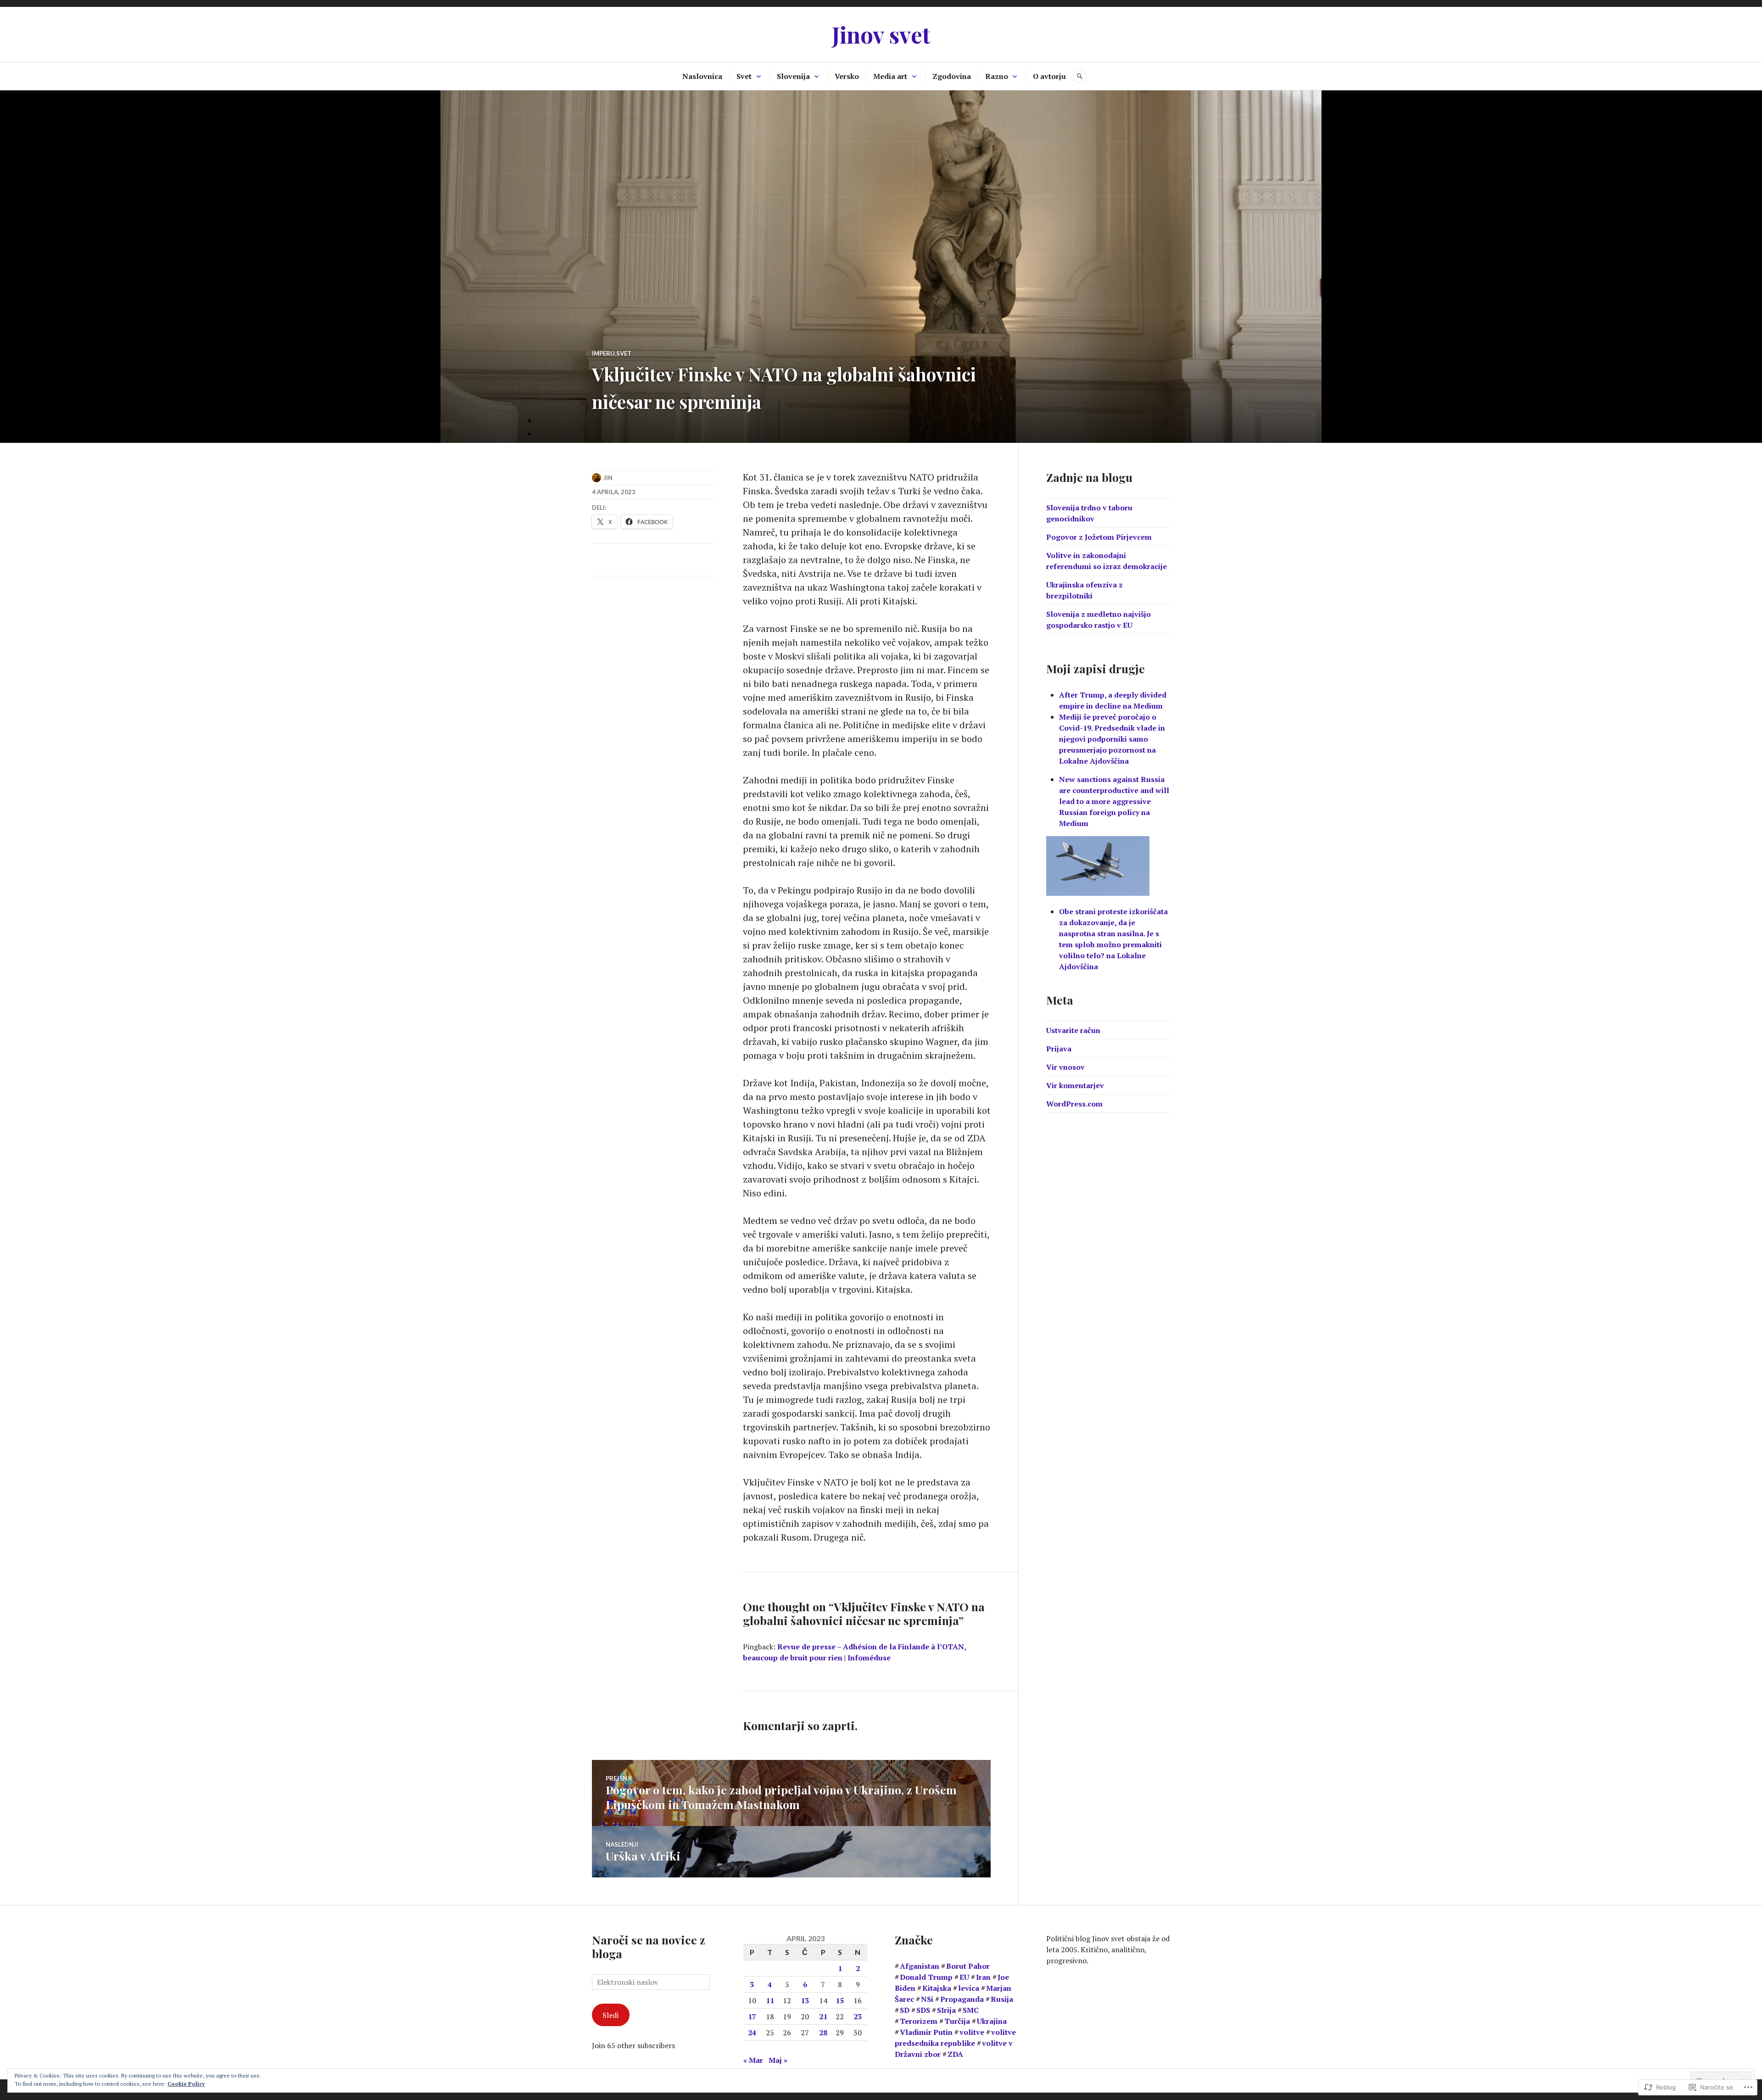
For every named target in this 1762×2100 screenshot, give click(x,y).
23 (858, 2016)
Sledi (611, 2015)
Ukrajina (992, 2021)
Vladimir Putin (926, 2032)
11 (770, 2000)
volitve (972, 2032)
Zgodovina (952, 76)
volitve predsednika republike (955, 2038)
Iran (983, 1977)
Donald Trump (926, 1977)
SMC (971, 2010)
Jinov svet (881, 34)
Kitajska (937, 1988)
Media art (890, 76)
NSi (927, 1999)
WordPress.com (1074, 1104)
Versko (847, 76)
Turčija (957, 2021)
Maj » (778, 2060)
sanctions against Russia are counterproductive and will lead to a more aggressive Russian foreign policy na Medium (1114, 801)
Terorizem (919, 2021)
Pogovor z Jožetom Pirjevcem (1099, 537)
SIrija (946, 2010)
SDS (923, 2010)
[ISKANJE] (1080, 76)
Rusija (1002, 1999)
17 (752, 2016)
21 (823, 2016)
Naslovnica (702, 76)
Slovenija (793, 76)
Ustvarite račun (1073, 1030)
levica (969, 1988)
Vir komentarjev (1075, 1085)
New (1068, 779)
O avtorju (1049, 76)
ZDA (955, 2054)
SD (905, 2010)
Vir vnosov (1065, 1067)
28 (823, 2033)
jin (608, 478)
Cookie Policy (186, 2084)
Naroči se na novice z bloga (649, 1946)
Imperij (603, 353)
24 (752, 2033)
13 (805, 2000)
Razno (997, 76)
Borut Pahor (968, 1966)
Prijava (1059, 1049)
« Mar (753, 2060)
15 (840, 2000)
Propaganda (962, 1999)
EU (964, 1977)
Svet (744, 76)
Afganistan (920, 1966)
